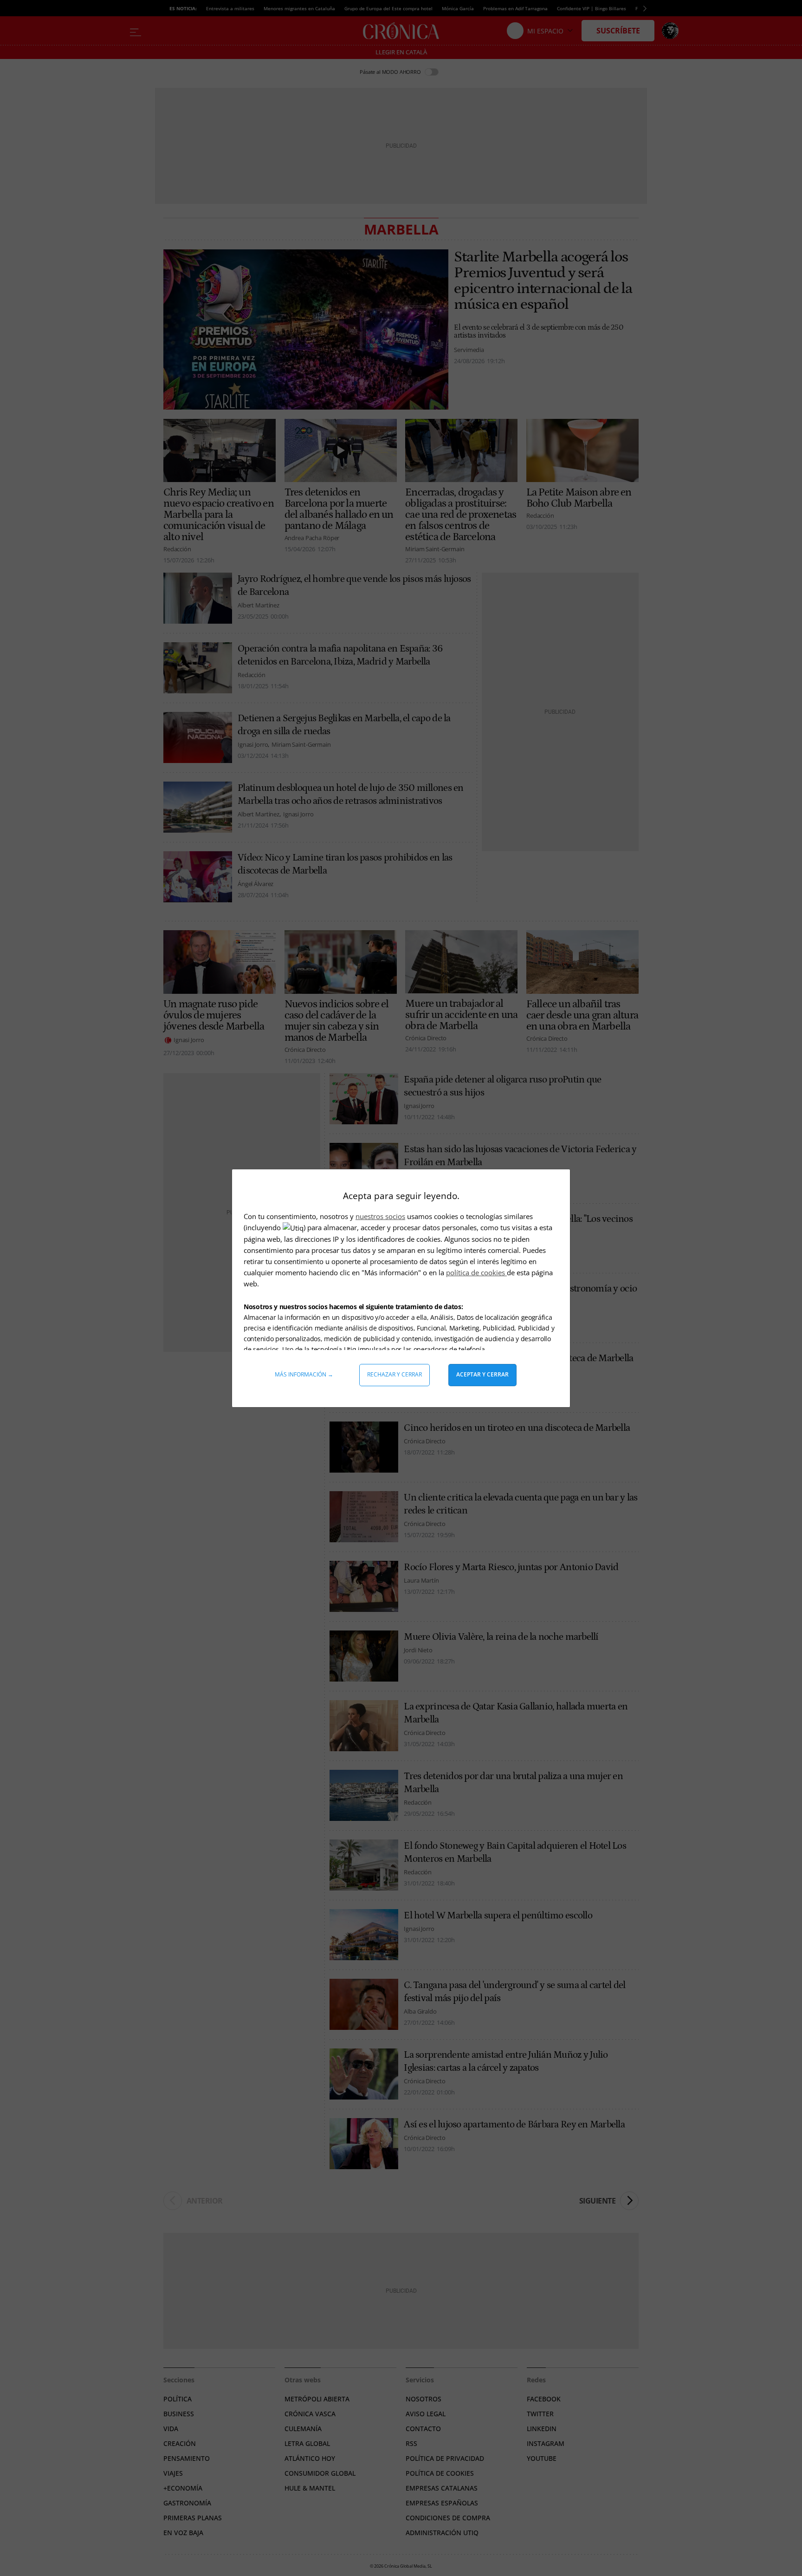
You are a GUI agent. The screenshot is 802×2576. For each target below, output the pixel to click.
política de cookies (476, 1272)
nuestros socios (380, 1216)
